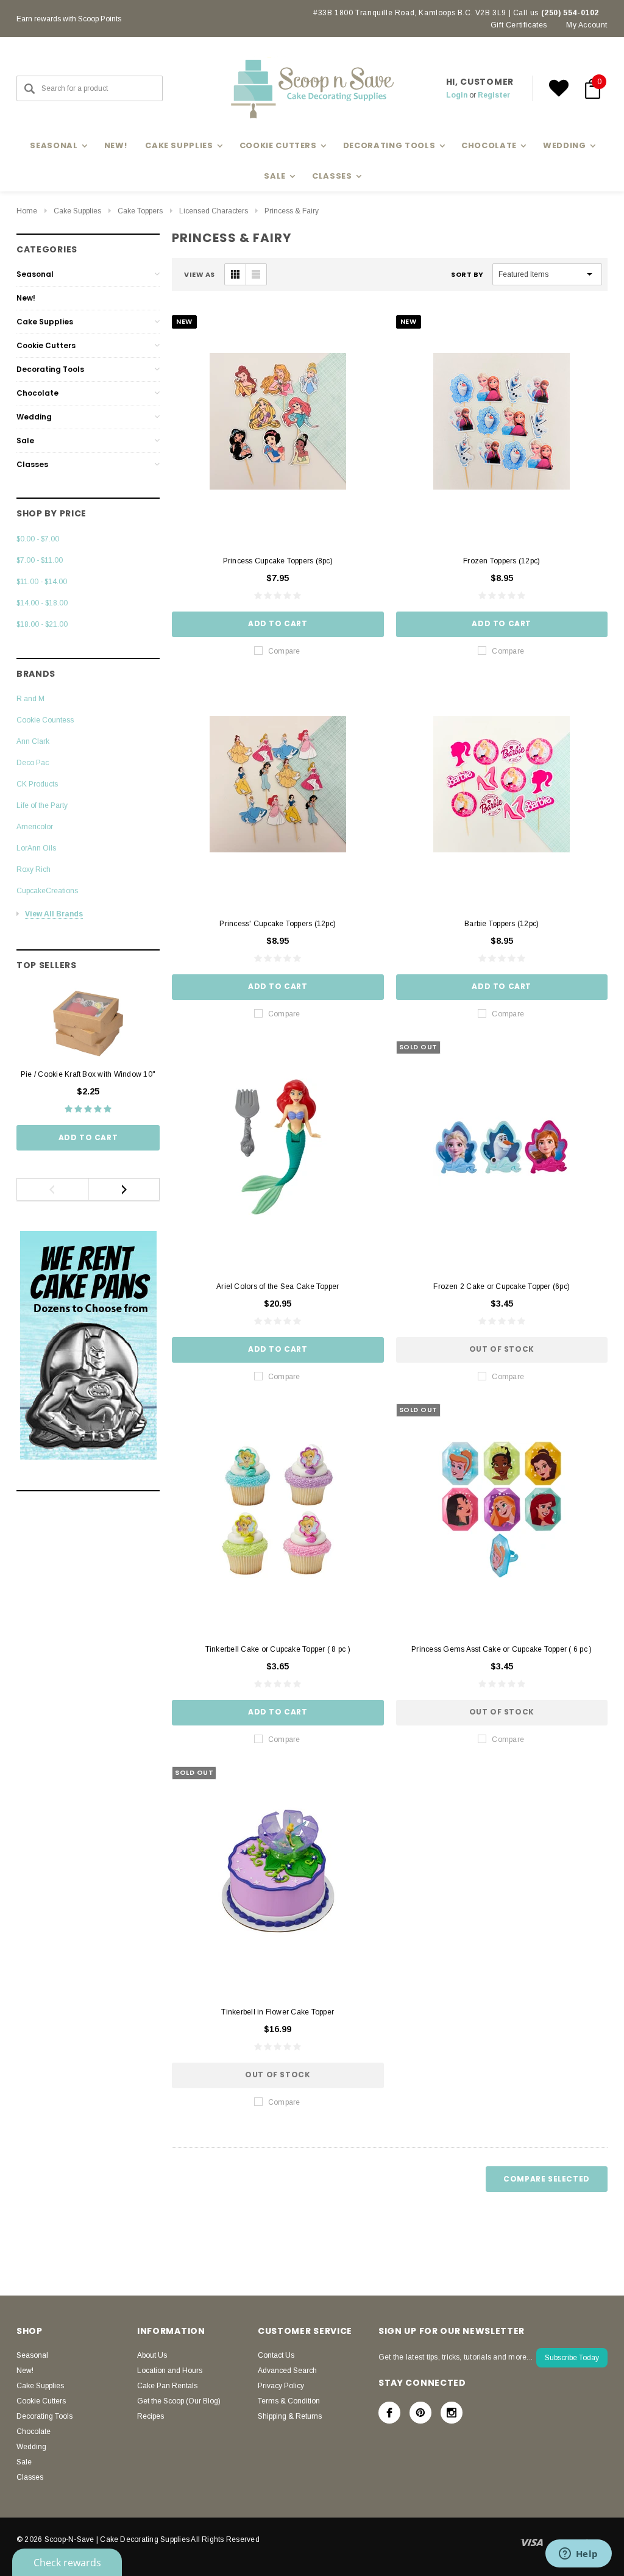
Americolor (35, 827)
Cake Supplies (77, 211)
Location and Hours (170, 2371)
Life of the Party (42, 805)
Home (27, 211)
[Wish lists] (559, 88)
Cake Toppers (140, 211)
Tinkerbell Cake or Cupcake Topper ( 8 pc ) (278, 1649)
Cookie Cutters (46, 345)
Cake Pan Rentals (167, 2386)
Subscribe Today (572, 2358)
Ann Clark (33, 741)
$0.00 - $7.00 (38, 539)
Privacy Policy (281, 2386)
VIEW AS (200, 274)
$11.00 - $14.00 (42, 582)
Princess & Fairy (292, 211)
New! (116, 145)
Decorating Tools (50, 369)
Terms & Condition (289, 2401)
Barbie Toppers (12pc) (502, 924)
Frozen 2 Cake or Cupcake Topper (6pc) (502, 1286)
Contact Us (276, 2355)
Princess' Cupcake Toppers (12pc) (278, 924)
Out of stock (502, 1349)
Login (457, 95)
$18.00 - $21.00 (42, 624)
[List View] (256, 274)
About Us (152, 2355)
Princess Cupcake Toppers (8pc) (278, 561)
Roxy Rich (34, 869)
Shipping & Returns (290, 2416)
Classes (32, 464)
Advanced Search (287, 2371)
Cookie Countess (45, 720)
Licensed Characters (214, 211)
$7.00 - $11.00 (40, 560)
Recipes (151, 2416)
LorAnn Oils (36, 848)
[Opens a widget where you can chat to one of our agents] (578, 2555)
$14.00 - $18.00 (42, 603)
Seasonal (35, 274)
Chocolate (37, 393)
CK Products (37, 784)
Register (494, 95)
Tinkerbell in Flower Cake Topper (278, 2012)
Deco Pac (33, 763)
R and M (30, 699)
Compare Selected (547, 2179)
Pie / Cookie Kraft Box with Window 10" (88, 1074)
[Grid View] (235, 274)
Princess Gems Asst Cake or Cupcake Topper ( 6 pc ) (502, 1649)
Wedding (34, 417)
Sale (25, 441)
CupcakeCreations (47, 891)
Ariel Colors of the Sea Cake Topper (278, 1286)
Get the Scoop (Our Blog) (179, 2401)
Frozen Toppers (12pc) (502, 561)
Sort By (467, 274)
